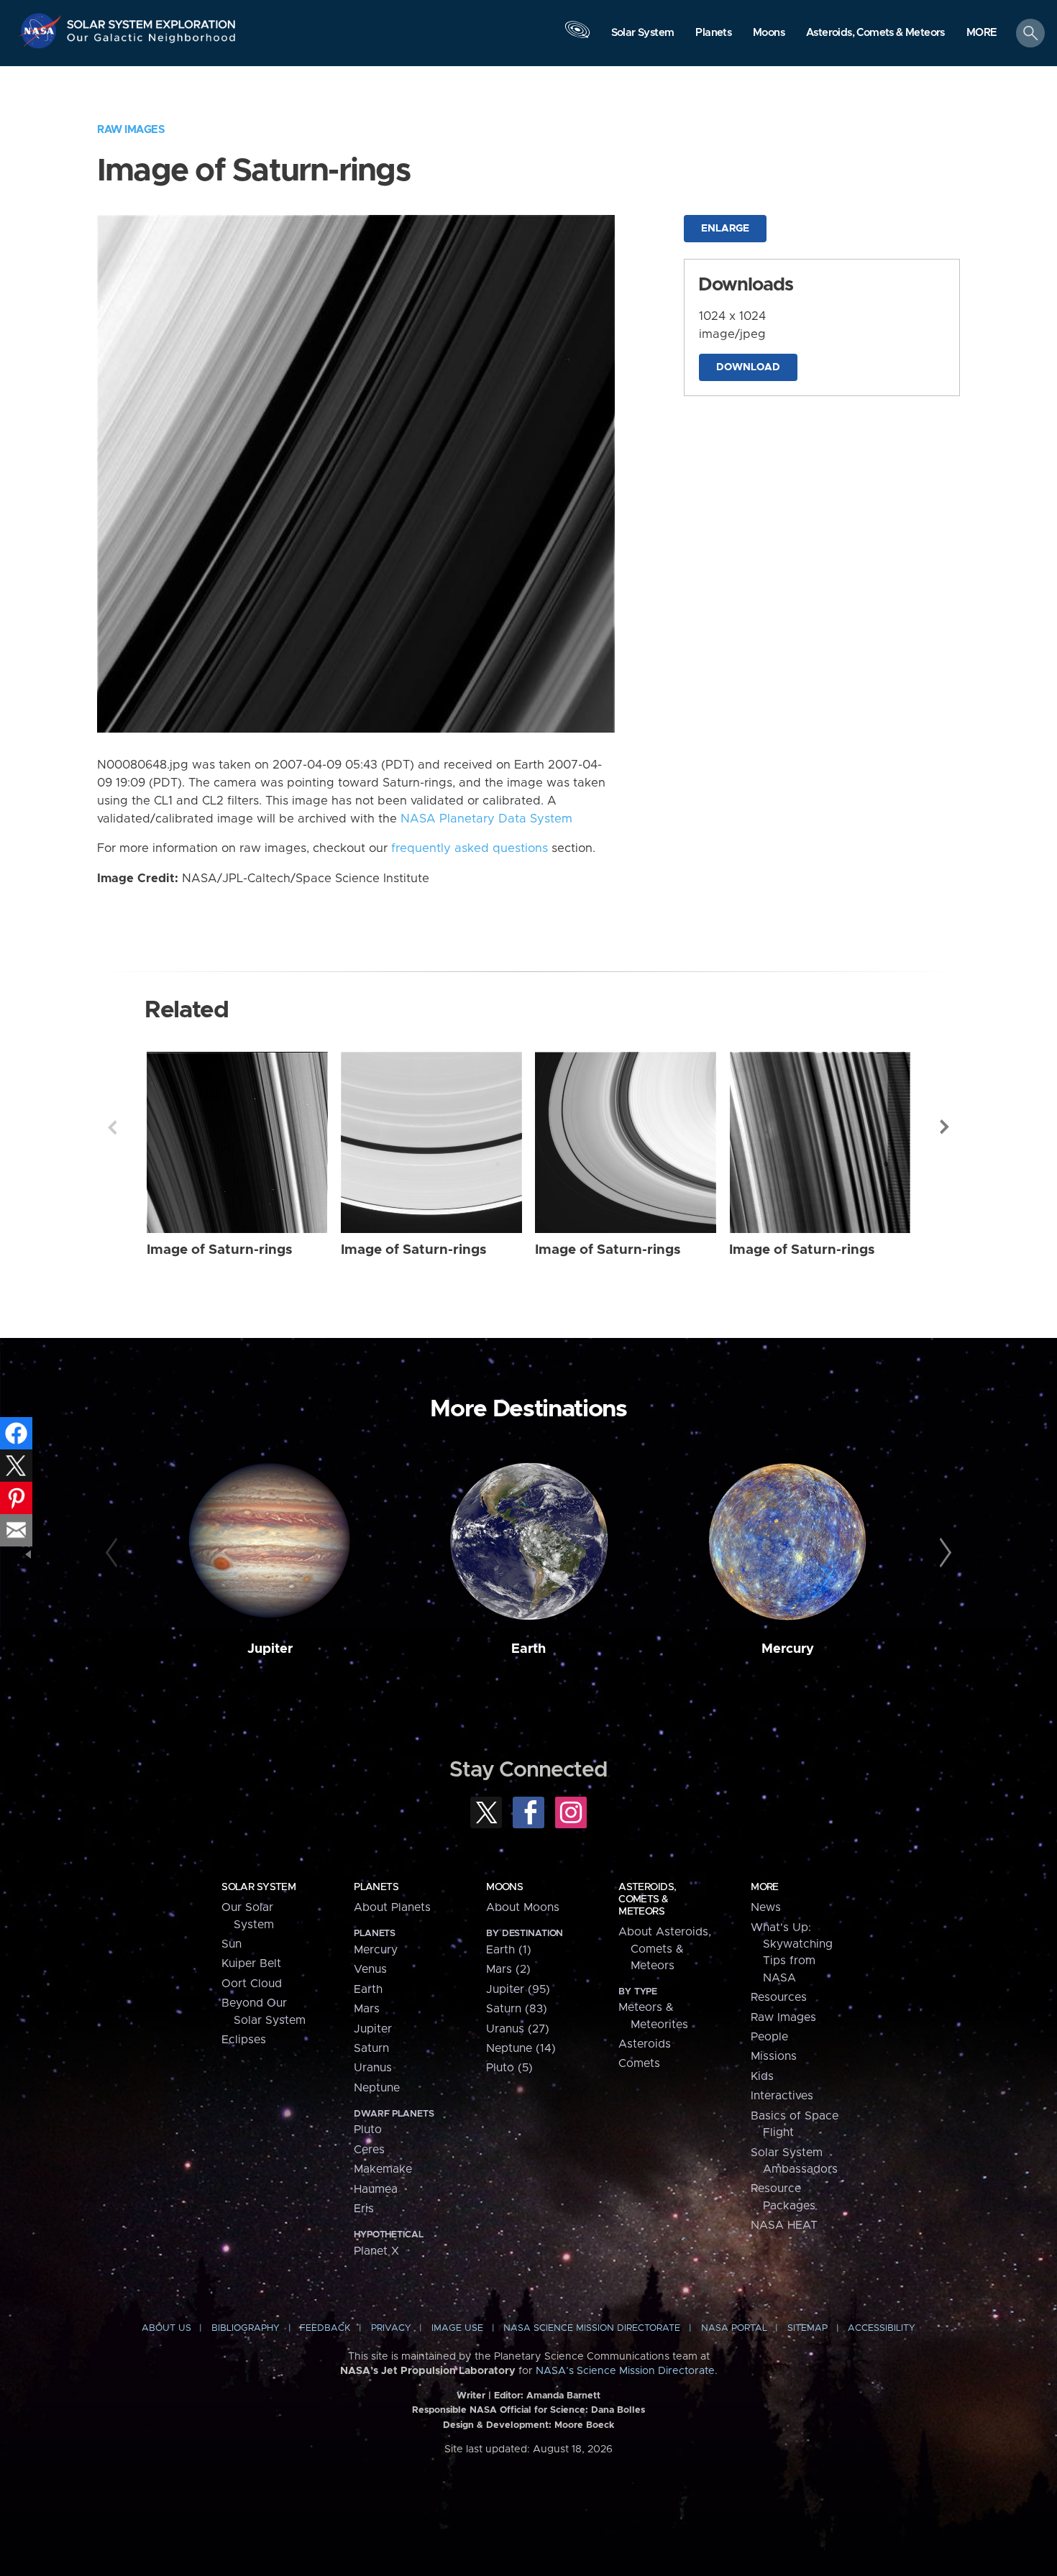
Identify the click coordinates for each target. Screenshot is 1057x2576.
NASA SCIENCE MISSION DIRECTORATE (592, 2328)
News (766, 1907)
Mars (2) (508, 1969)
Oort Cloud (252, 1984)
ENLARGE (725, 229)
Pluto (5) (509, 2068)
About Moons (523, 1907)
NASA (42, 31)
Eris (364, 2209)
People (769, 2037)
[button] (982, 34)
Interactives (782, 2096)
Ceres (369, 2150)
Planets (376, 1887)
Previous (112, 1127)
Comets (639, 2063)
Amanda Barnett (563, 2396)
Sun (232, 1944)
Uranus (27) (518, 2029)
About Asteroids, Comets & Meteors (665, 1949)
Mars (367, 2009)
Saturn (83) (517, 2009)
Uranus (373, 2068)
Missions (774, 2056)
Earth (528, 1649)
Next (945, 1127)
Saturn (371, 2048)
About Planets (392, 1907)
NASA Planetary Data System (486, 819)
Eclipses (244, 2040)
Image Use (457, 2328)
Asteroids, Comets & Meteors (647, 1899)
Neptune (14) (521, 2048)
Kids (762, 2076)
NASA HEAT (784, 2225)
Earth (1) (509, 1950)
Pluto (368, 2130)
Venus (370, 1969)
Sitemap (807, 2328)
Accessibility (882, 2328)
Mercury (788, 1649)
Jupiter (270, 1649)
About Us (166, 2328)
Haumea (376, 2189)
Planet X (376, 2251)
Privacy (391, 2328)
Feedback (325, 2328)
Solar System (258, 1887)
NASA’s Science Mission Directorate (625, 2371)
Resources (779, 1997)
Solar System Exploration (152, 20)
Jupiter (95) (518, 1989)
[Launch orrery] (577, 37)
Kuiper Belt (251, 1963)
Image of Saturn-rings (220, 1250)
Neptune (377, 2088)
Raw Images (131, 130)
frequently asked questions (470, 848)
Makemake (383, 2169)
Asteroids (645, 2044)
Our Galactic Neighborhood (152, 41)
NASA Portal (734, 2328)
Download (748, 367)
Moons (504, 1887)
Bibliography (246, 2328)
